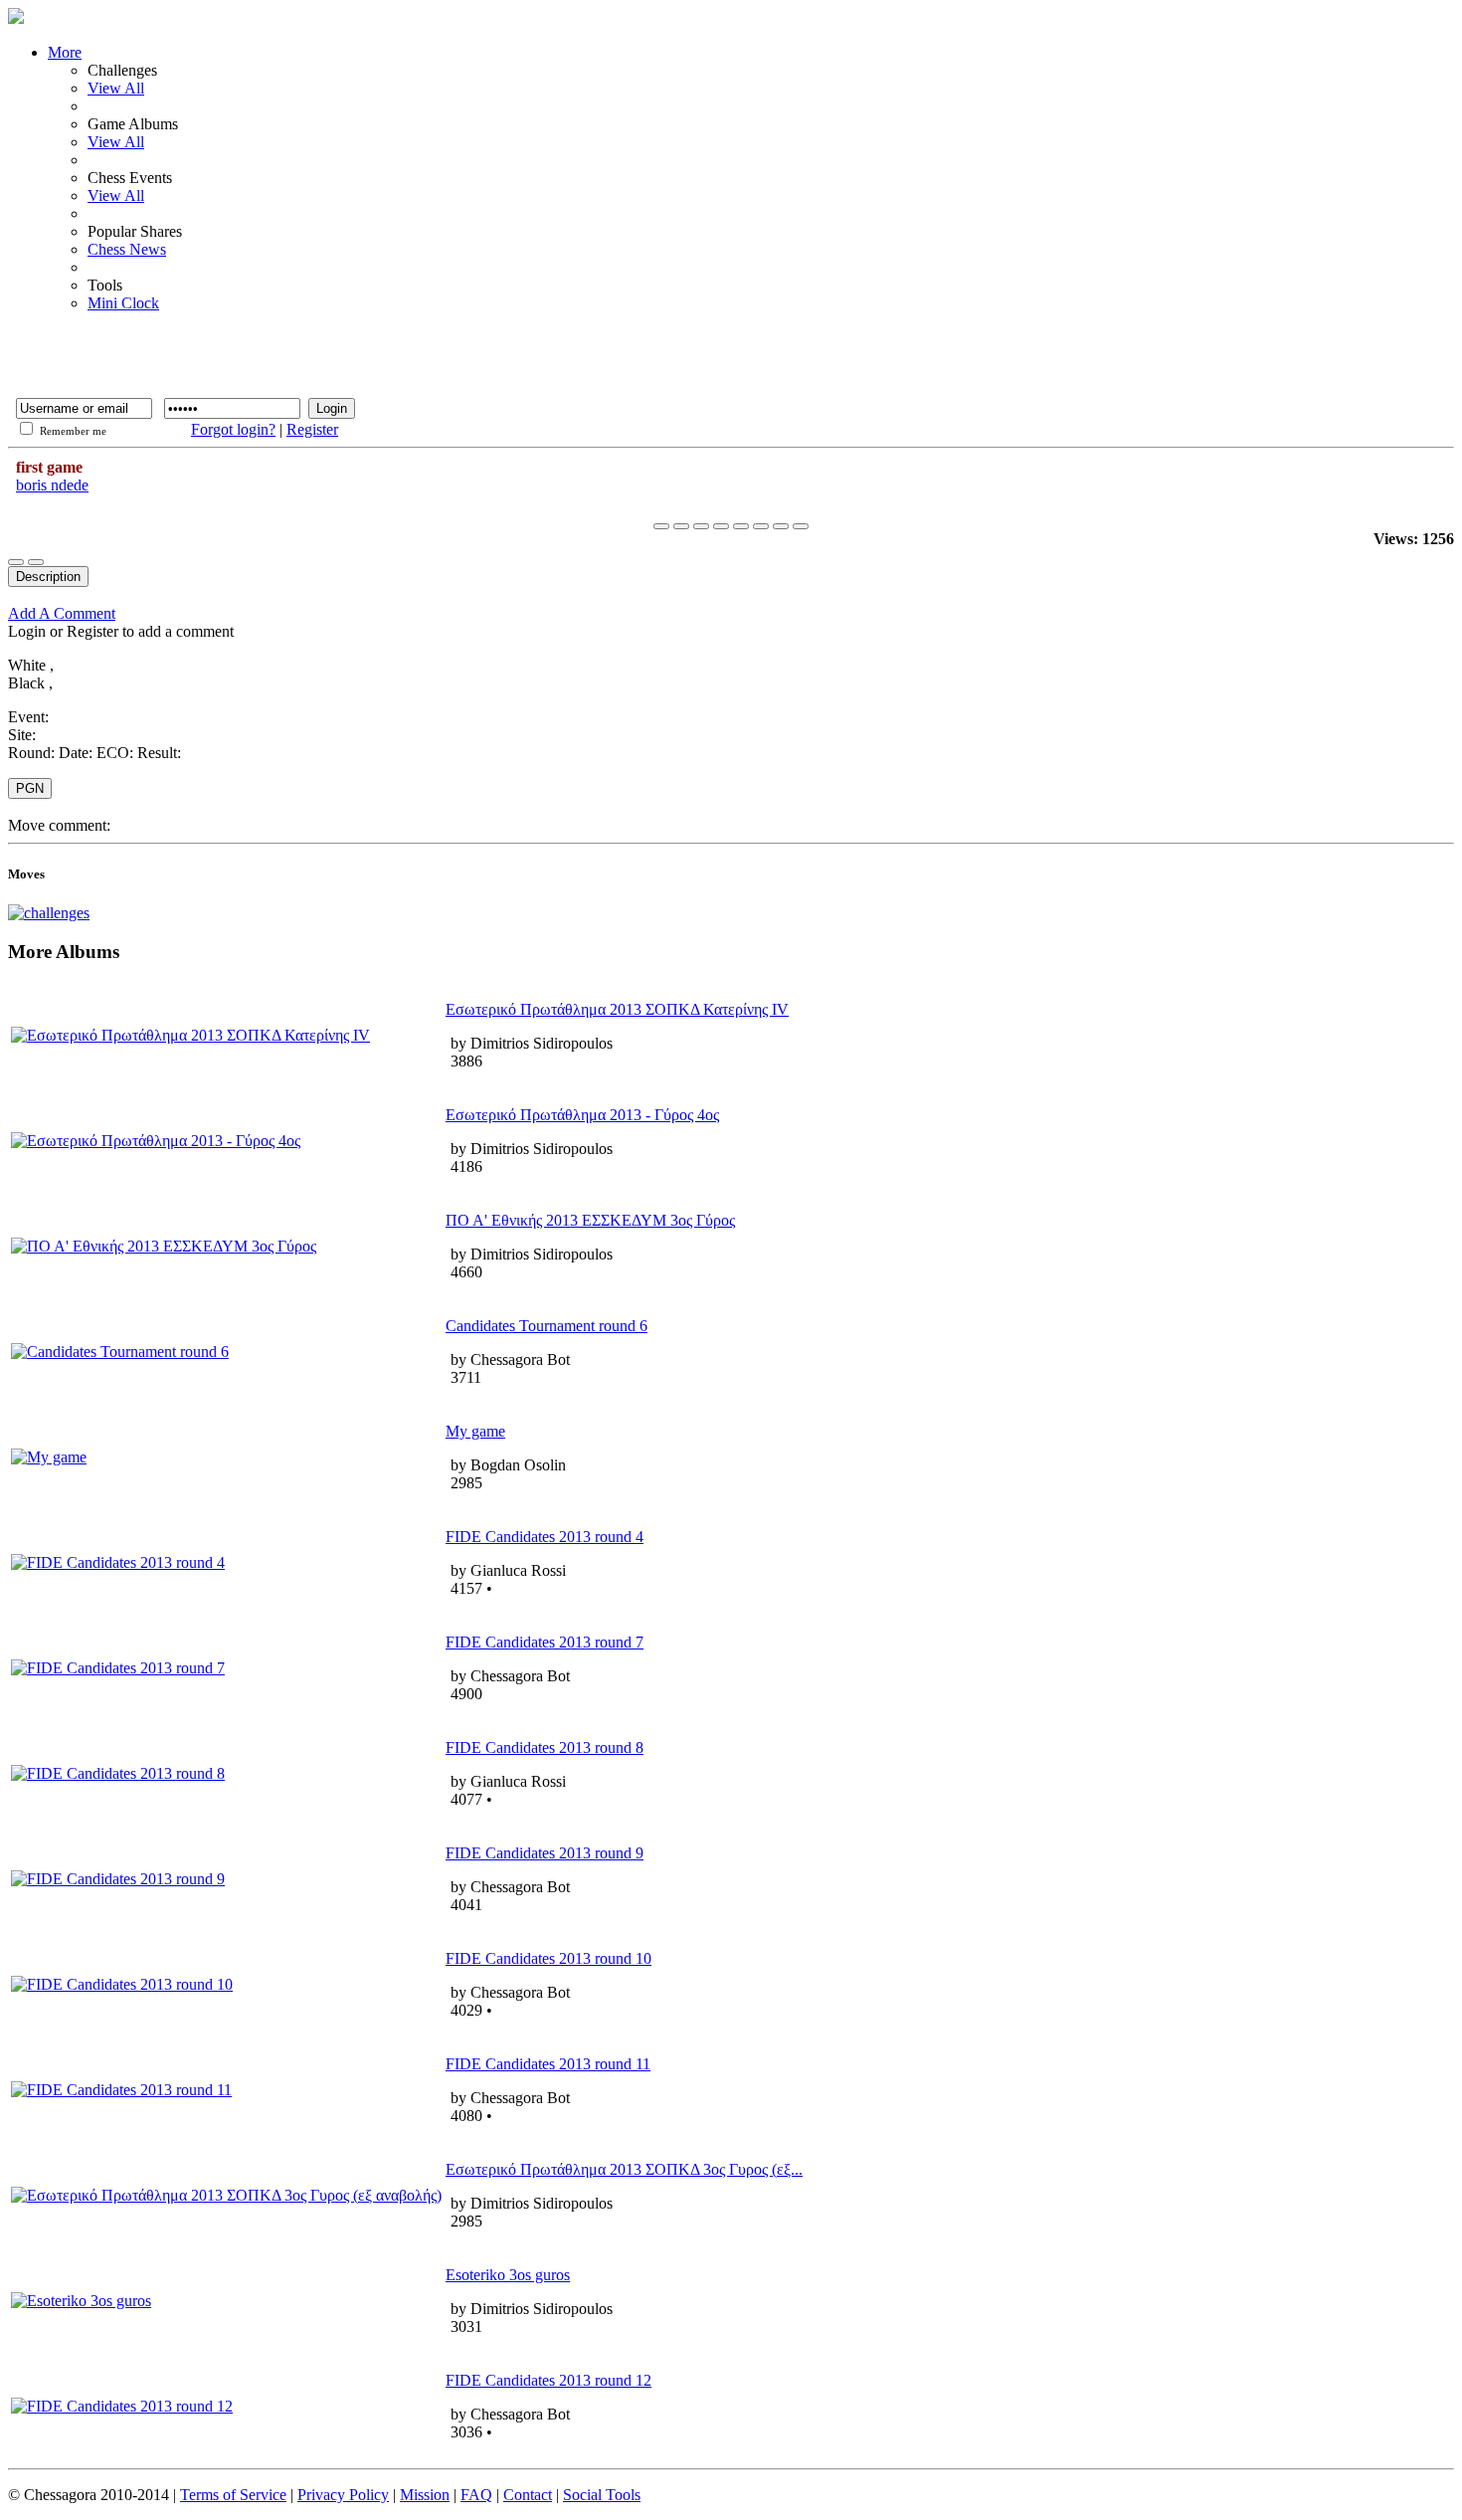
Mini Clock (123, 303)
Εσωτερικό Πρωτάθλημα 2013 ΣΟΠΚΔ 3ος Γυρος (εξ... (624, 2169)
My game (475, 1431)
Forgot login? (233, 429)
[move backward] (681, 526)
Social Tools (602, 2495)
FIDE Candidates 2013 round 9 (545, 1853)
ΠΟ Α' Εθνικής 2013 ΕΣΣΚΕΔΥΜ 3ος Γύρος (590, 1220)
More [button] (65, 52)
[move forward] (721, 526)
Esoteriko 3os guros (508, 2275)
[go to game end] (741, 526)
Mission (425, 2495)
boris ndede (52, 485)
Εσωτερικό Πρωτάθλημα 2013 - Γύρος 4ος (582, 1115)
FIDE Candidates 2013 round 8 (545, 1747)
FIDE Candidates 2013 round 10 (548, 1958)
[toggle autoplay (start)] (701, 526)
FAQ (476, 2495)
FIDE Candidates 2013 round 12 (548, 2380)
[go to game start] (661, 526)
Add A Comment (62, 613)
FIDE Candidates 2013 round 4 (545, 1537)
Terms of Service (233, 2495)
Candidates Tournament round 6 (547, 1326)
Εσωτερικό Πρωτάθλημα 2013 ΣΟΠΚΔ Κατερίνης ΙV (617, 1009)
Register (312, 429)
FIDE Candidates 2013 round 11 (548, 2064)
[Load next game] (801, 526)
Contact (528, 2495)
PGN (30, 788)
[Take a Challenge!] (49, 913)
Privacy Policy (343, 2495)
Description (48, 577)
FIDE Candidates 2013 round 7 (545, 1642)
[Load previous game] (781, 526)
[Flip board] (761, 526)
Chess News (127, 249)
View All (116, 88)
